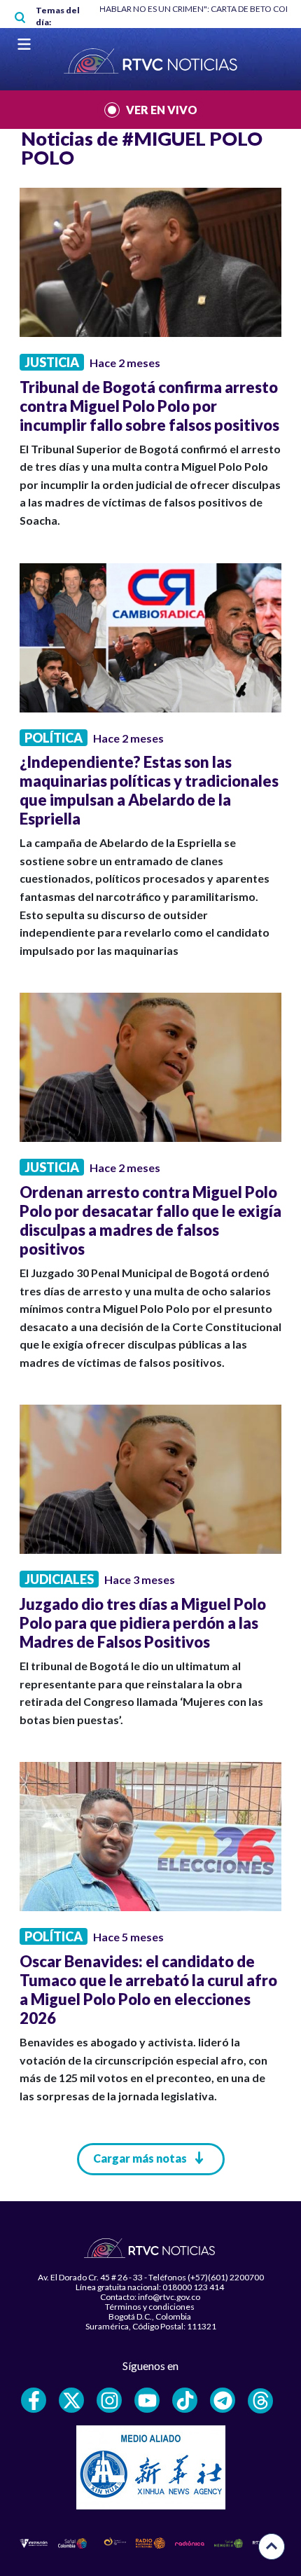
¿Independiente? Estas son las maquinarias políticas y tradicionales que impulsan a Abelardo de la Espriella (149, 790)
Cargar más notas (140, 2158)
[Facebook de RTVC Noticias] (34, 2400)
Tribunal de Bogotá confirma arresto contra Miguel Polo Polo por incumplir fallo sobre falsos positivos (149, 406)
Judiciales (59, 1579)
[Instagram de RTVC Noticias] (109, 2400)
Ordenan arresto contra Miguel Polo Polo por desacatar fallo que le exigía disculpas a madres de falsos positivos (150, 1220)
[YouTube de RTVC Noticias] (147, 2400)
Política (54, 738)
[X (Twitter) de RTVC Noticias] (71, 2400)
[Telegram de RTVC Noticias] (223, 2400)
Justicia (52, 362)
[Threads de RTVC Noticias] (260, 2401)
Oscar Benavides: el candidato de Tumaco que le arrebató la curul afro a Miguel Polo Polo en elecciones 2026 (148, 1990)
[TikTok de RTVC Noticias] (185, 2400)
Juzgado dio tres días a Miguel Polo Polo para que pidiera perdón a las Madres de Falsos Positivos (143, 1623)
